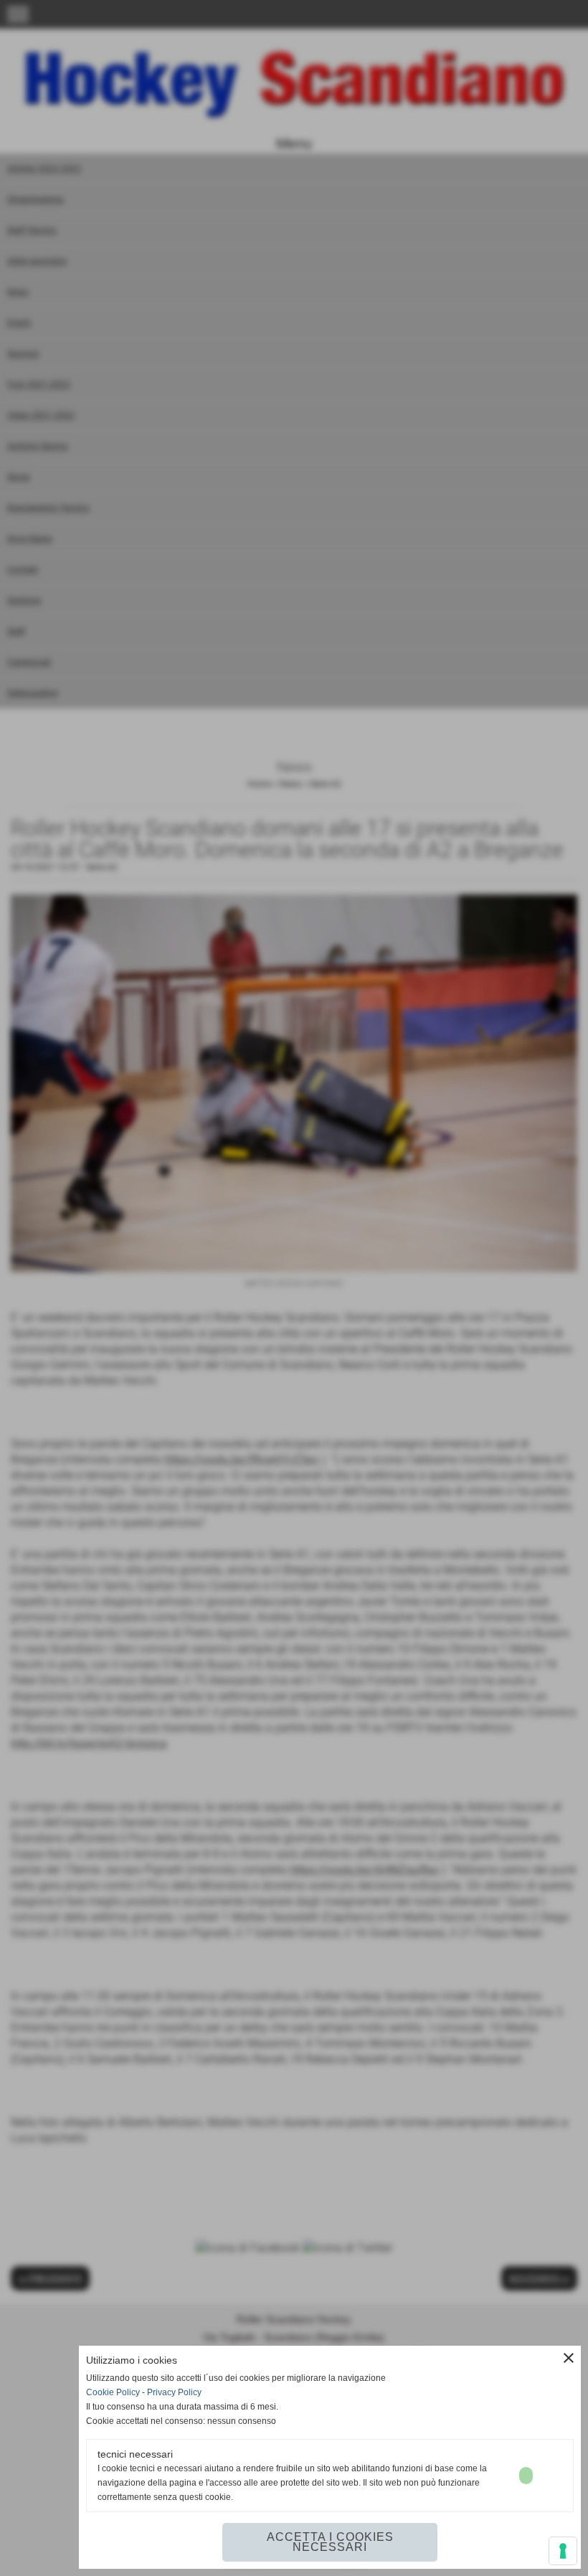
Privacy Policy (174, 2392)
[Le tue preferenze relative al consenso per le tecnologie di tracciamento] (563, 2551)
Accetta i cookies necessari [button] (330, 2542)
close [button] (569, 2358)
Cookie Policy (113, 2392)
